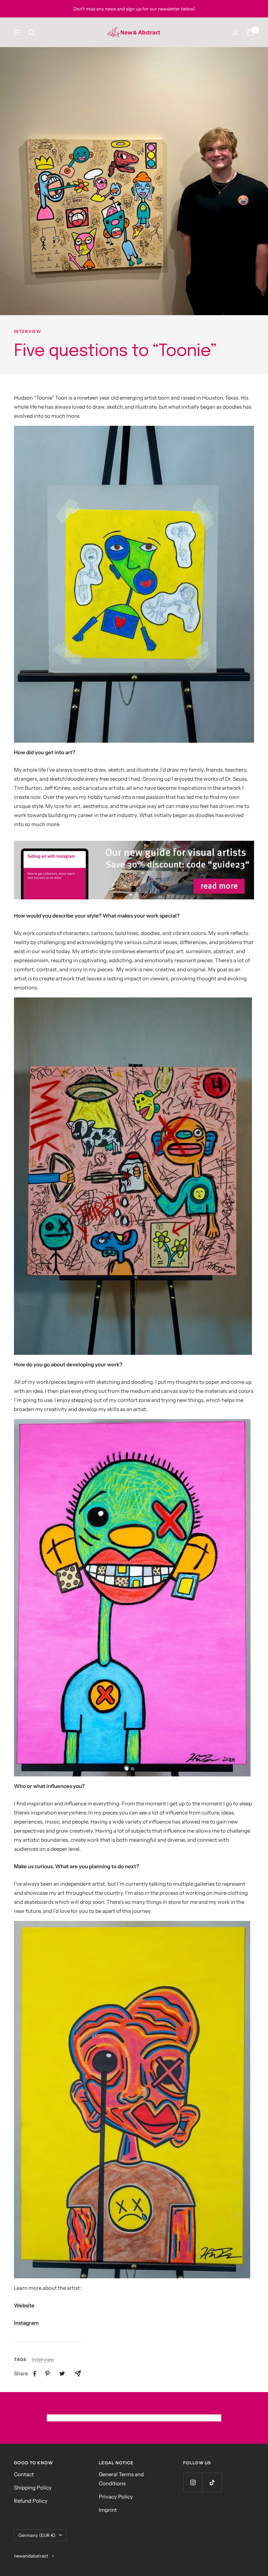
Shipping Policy (33, 2488)
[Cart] (251, 32)
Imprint (108, 2510)
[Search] (32, 32)
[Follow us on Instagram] (193, 2482)
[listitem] (35, 2374)
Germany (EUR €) (37, 2535)
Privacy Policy (116, 2497)
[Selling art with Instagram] (134, 870)
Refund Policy (31, 2501)
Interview (28, 332)
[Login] (236, 32)
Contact (24, 2474)
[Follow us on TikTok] (212, 2482)
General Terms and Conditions (121, 2479)
